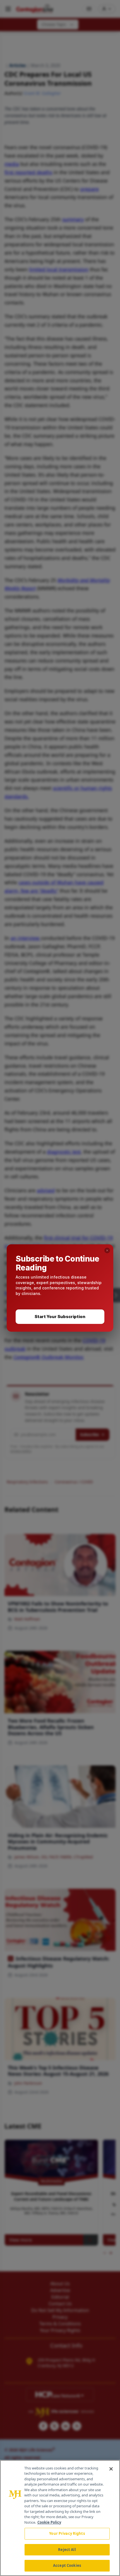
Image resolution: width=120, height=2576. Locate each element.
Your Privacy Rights (67, 2533)
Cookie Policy (49, 2522)
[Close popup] (107, 1250)
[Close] (111, 2469)
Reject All (67, 2550)
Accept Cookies (67, 2565)
